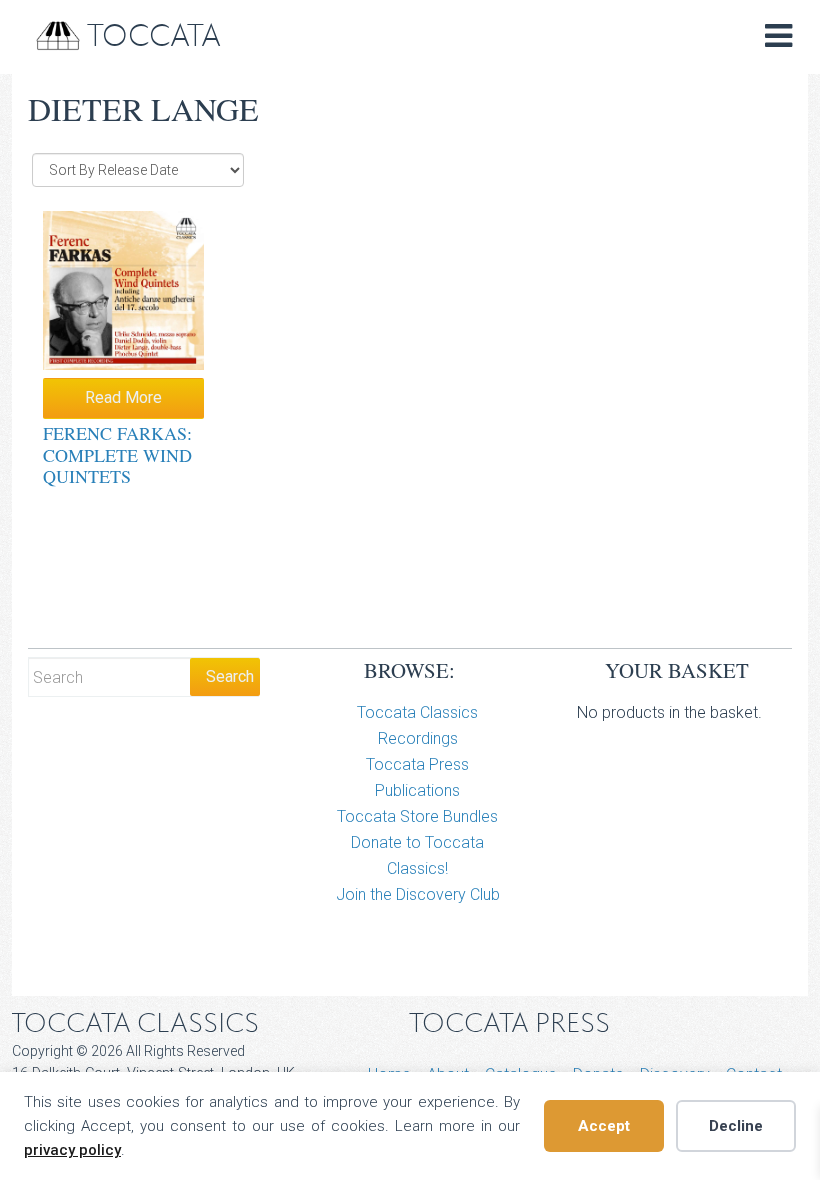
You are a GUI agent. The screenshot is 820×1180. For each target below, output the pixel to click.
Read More (123, 397)
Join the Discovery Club (418, 894)
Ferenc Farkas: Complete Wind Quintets (117, 454)
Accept (604, 1126)
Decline (736, 1126)
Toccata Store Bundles (417, 816)
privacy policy (72, 1150)
